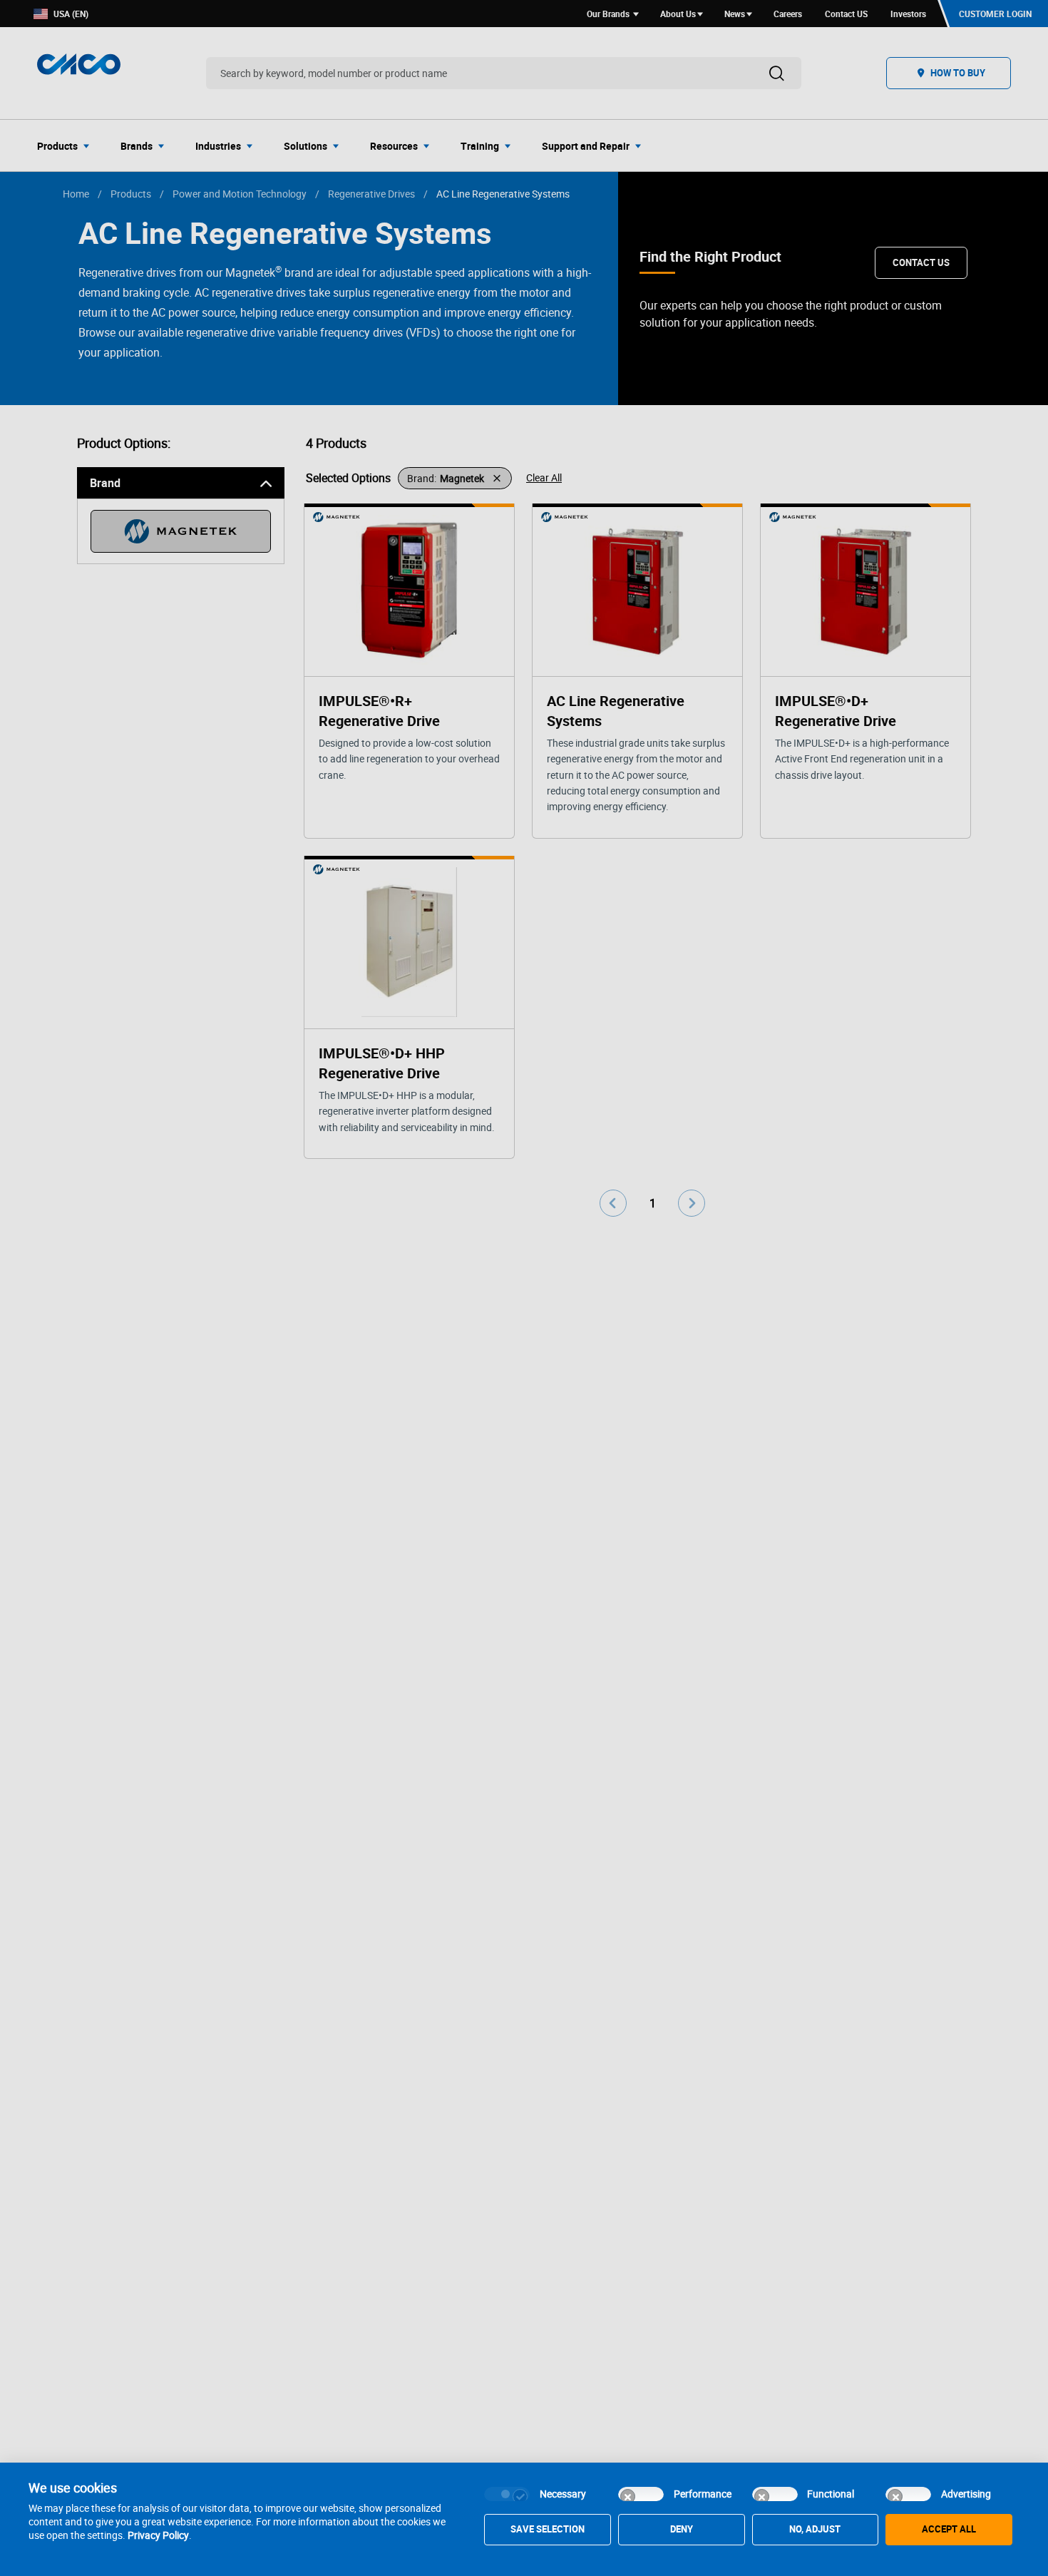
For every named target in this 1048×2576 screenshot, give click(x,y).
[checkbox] (507, 2494)
